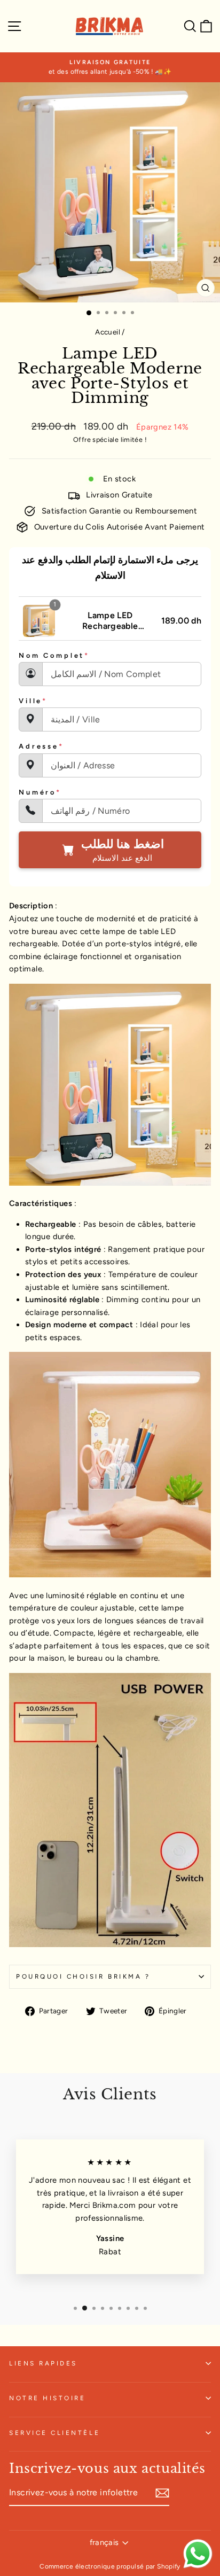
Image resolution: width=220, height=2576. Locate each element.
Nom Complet (54, 655)
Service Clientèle (54, 2433)
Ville (33, 701)
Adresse (41, 746)
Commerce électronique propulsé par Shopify (110, 2566)
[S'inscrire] (162, 2493)
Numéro (40, 792)
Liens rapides (43, 2363)
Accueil (108, 332)
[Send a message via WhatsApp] (198, 2554)
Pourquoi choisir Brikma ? (83, 1976)
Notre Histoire (47, 2398)
